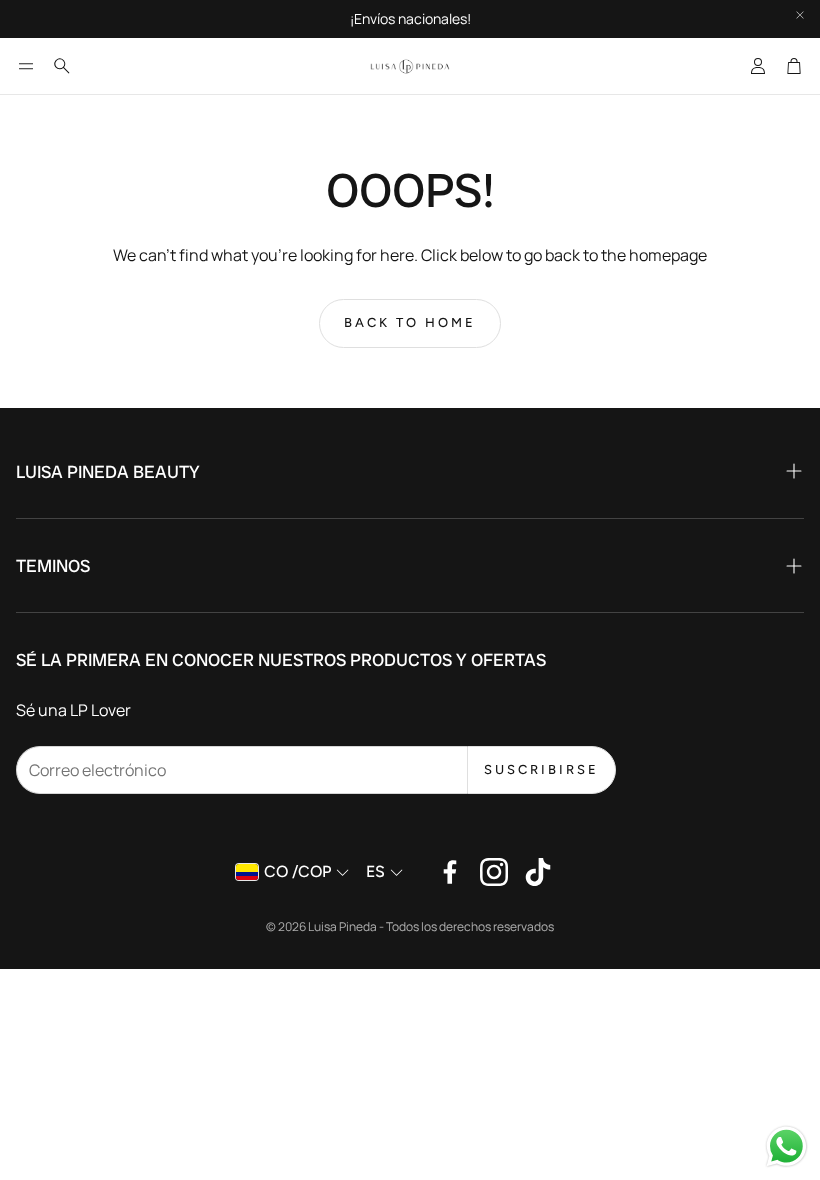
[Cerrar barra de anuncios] (800, 15)
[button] (26, 66)
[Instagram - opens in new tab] (494, 872)
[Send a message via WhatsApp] (786, 1146)
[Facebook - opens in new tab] (450, 872)
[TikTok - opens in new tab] (538, 872)
